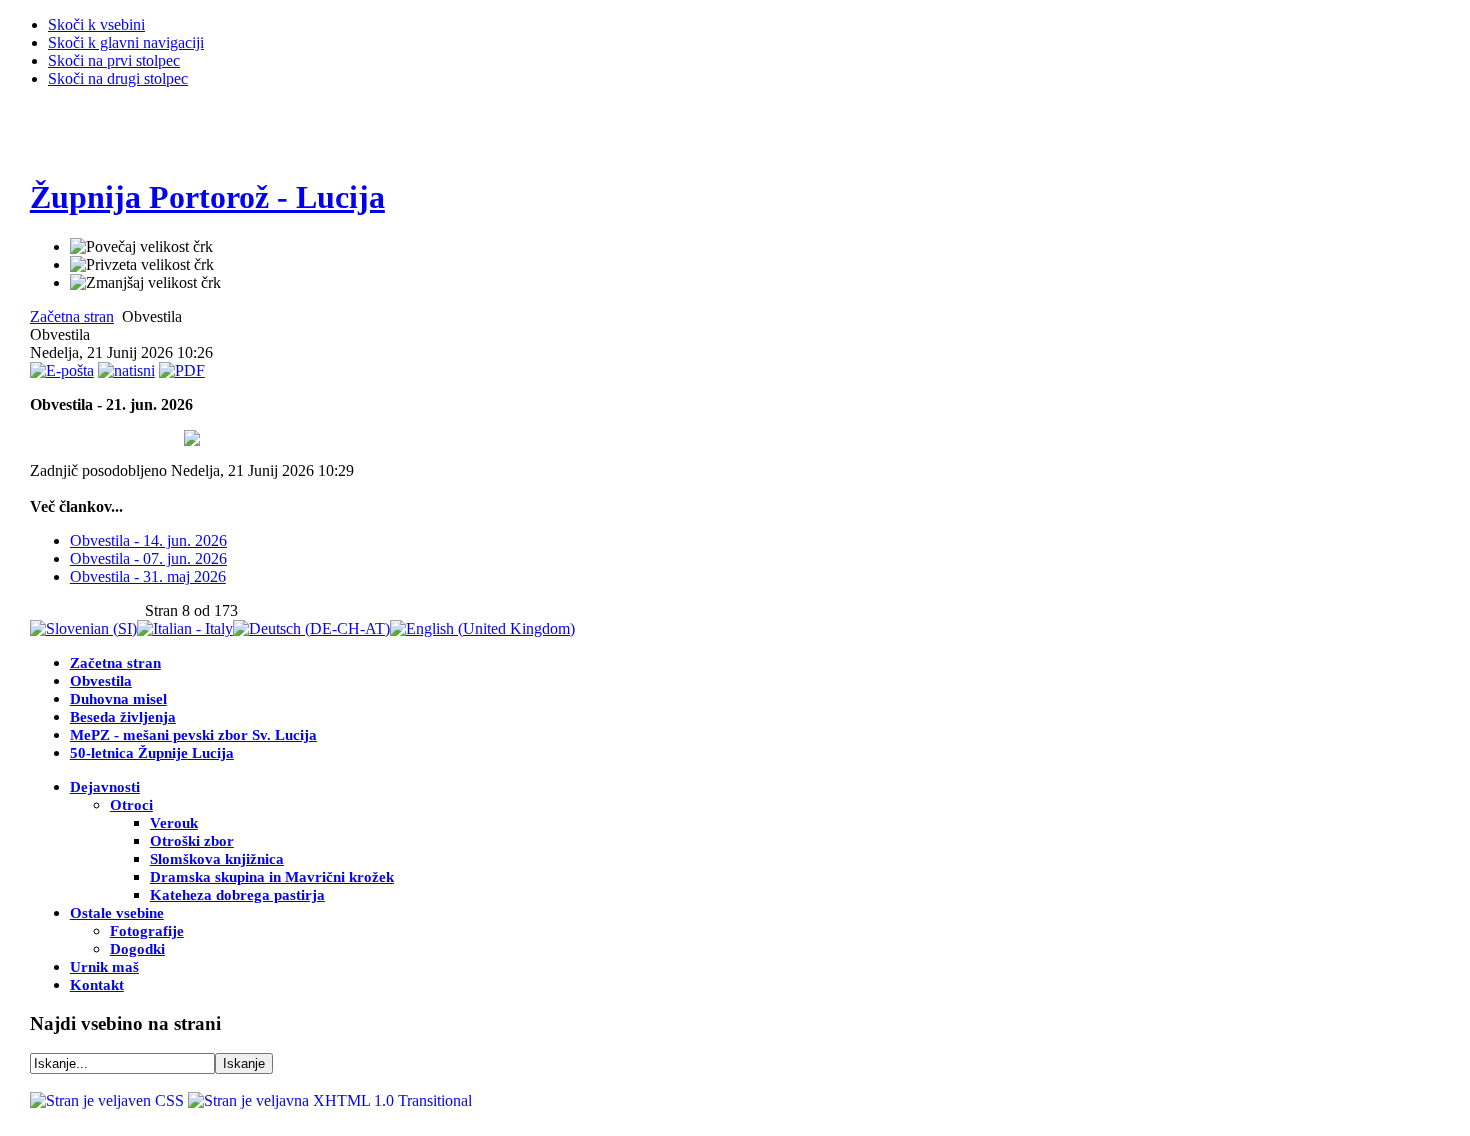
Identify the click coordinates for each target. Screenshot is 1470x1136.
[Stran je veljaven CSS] (109, 1100)
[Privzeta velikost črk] (142, 265)
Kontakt (97, 985)
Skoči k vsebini (96, 24)
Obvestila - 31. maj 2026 (148, 576)
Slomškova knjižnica (217, 859)
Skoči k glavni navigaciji (126, 42)
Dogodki (137, 949)
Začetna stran (72, 316)
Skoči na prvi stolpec (114, 60)
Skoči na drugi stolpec (118, 78)
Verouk (174, 823)
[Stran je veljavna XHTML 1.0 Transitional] (330, 1100)
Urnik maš (104, 967)
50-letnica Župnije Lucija (152, 753)
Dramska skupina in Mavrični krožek (272, 877)
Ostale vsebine (117, 913)
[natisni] (126, 370)
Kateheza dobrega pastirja (237, 895)
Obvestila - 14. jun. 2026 (148, 540)
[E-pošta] (62, 370)
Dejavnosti (105, 787)
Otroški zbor (192, 841)
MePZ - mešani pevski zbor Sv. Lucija (193, 735)
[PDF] (182, 370)
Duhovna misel (118, 699)
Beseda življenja (123, 717)
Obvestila (101, 681)
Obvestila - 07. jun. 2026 (148, 558)
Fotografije (147, 931)
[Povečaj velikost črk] (141, 247)
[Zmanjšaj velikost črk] (145, 283)
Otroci (131, 805)
